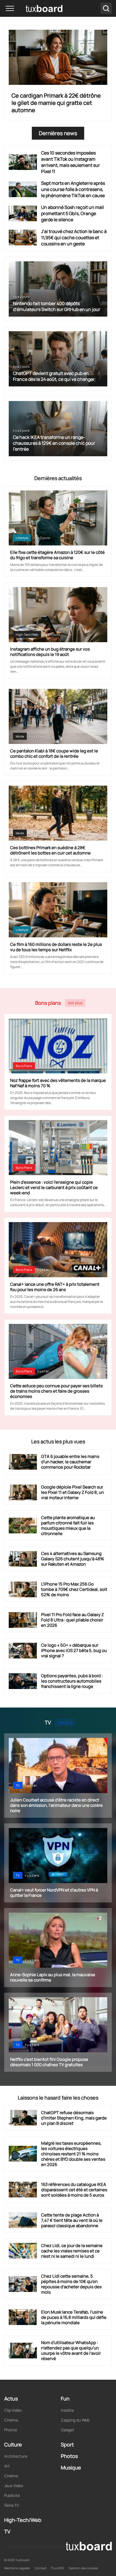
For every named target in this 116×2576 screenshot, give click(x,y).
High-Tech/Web (27, 634)
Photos (11, 2430)
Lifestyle (22, 538)
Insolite (67, 2410)
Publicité (12, 2495)
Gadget (68, 2430)
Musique (71, 2467)
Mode (20, 736)
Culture (13, 2444)
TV (18, 1785)
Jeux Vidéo (14, 2486)
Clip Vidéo (13, 2410)
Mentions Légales (17, 2568)
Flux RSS (58, 2568)
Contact (41, 2568)
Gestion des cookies (83, 2568)
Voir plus (75, 1003)
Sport (67, 2444)
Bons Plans (24, 1066)
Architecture (16, 2456)
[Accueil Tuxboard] (36, 8)
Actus (11, 2398)
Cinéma (11, 2420)
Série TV (12, 2505)
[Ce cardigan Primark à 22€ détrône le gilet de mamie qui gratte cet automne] (58, 57)
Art (7, 2466)
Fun (65, 2398)
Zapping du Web (75, 2420)
